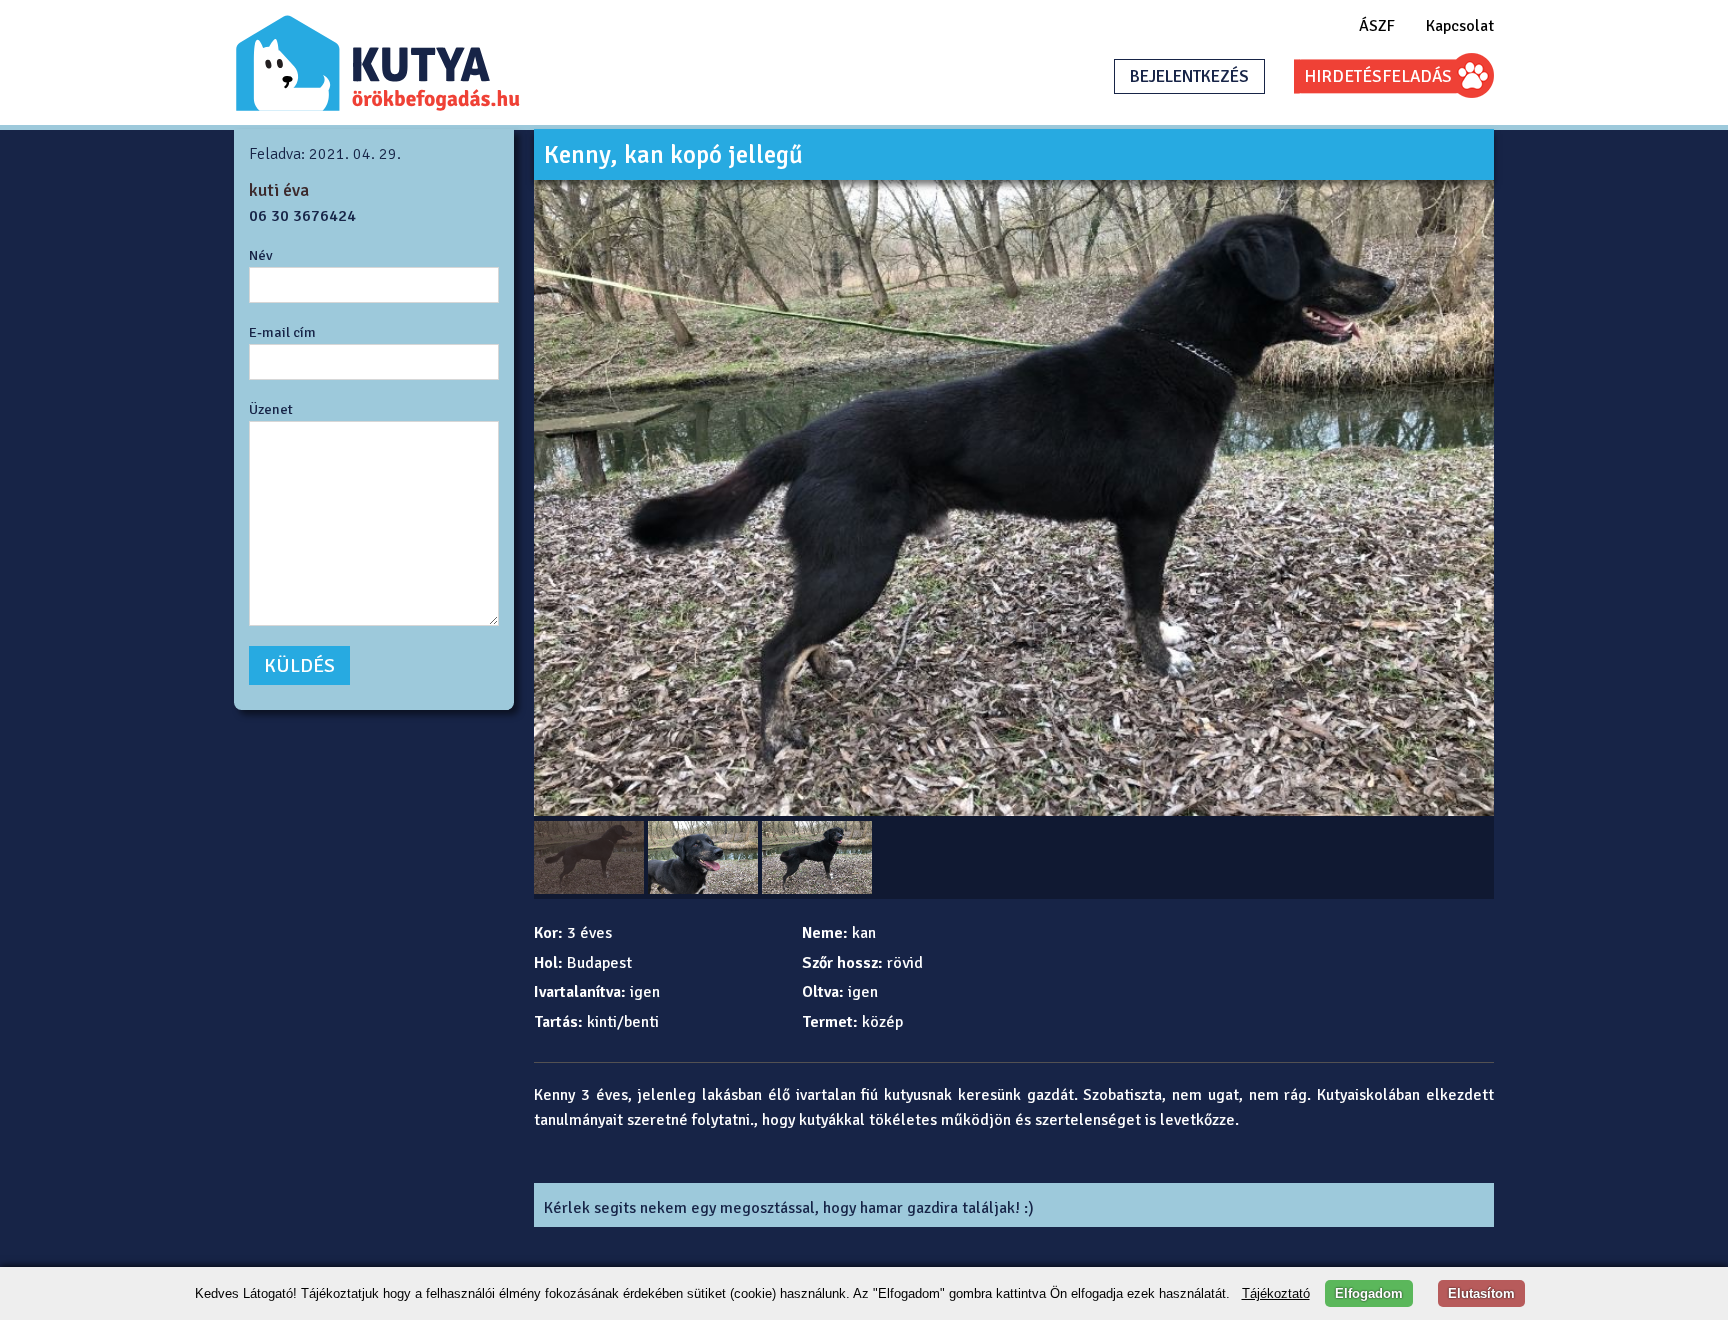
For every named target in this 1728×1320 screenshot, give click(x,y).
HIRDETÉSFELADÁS (1378, 76)
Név (261, 255)
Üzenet (271, 409)
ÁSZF (1377, 26)
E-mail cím (282, 332)
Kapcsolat (1460, 26)
